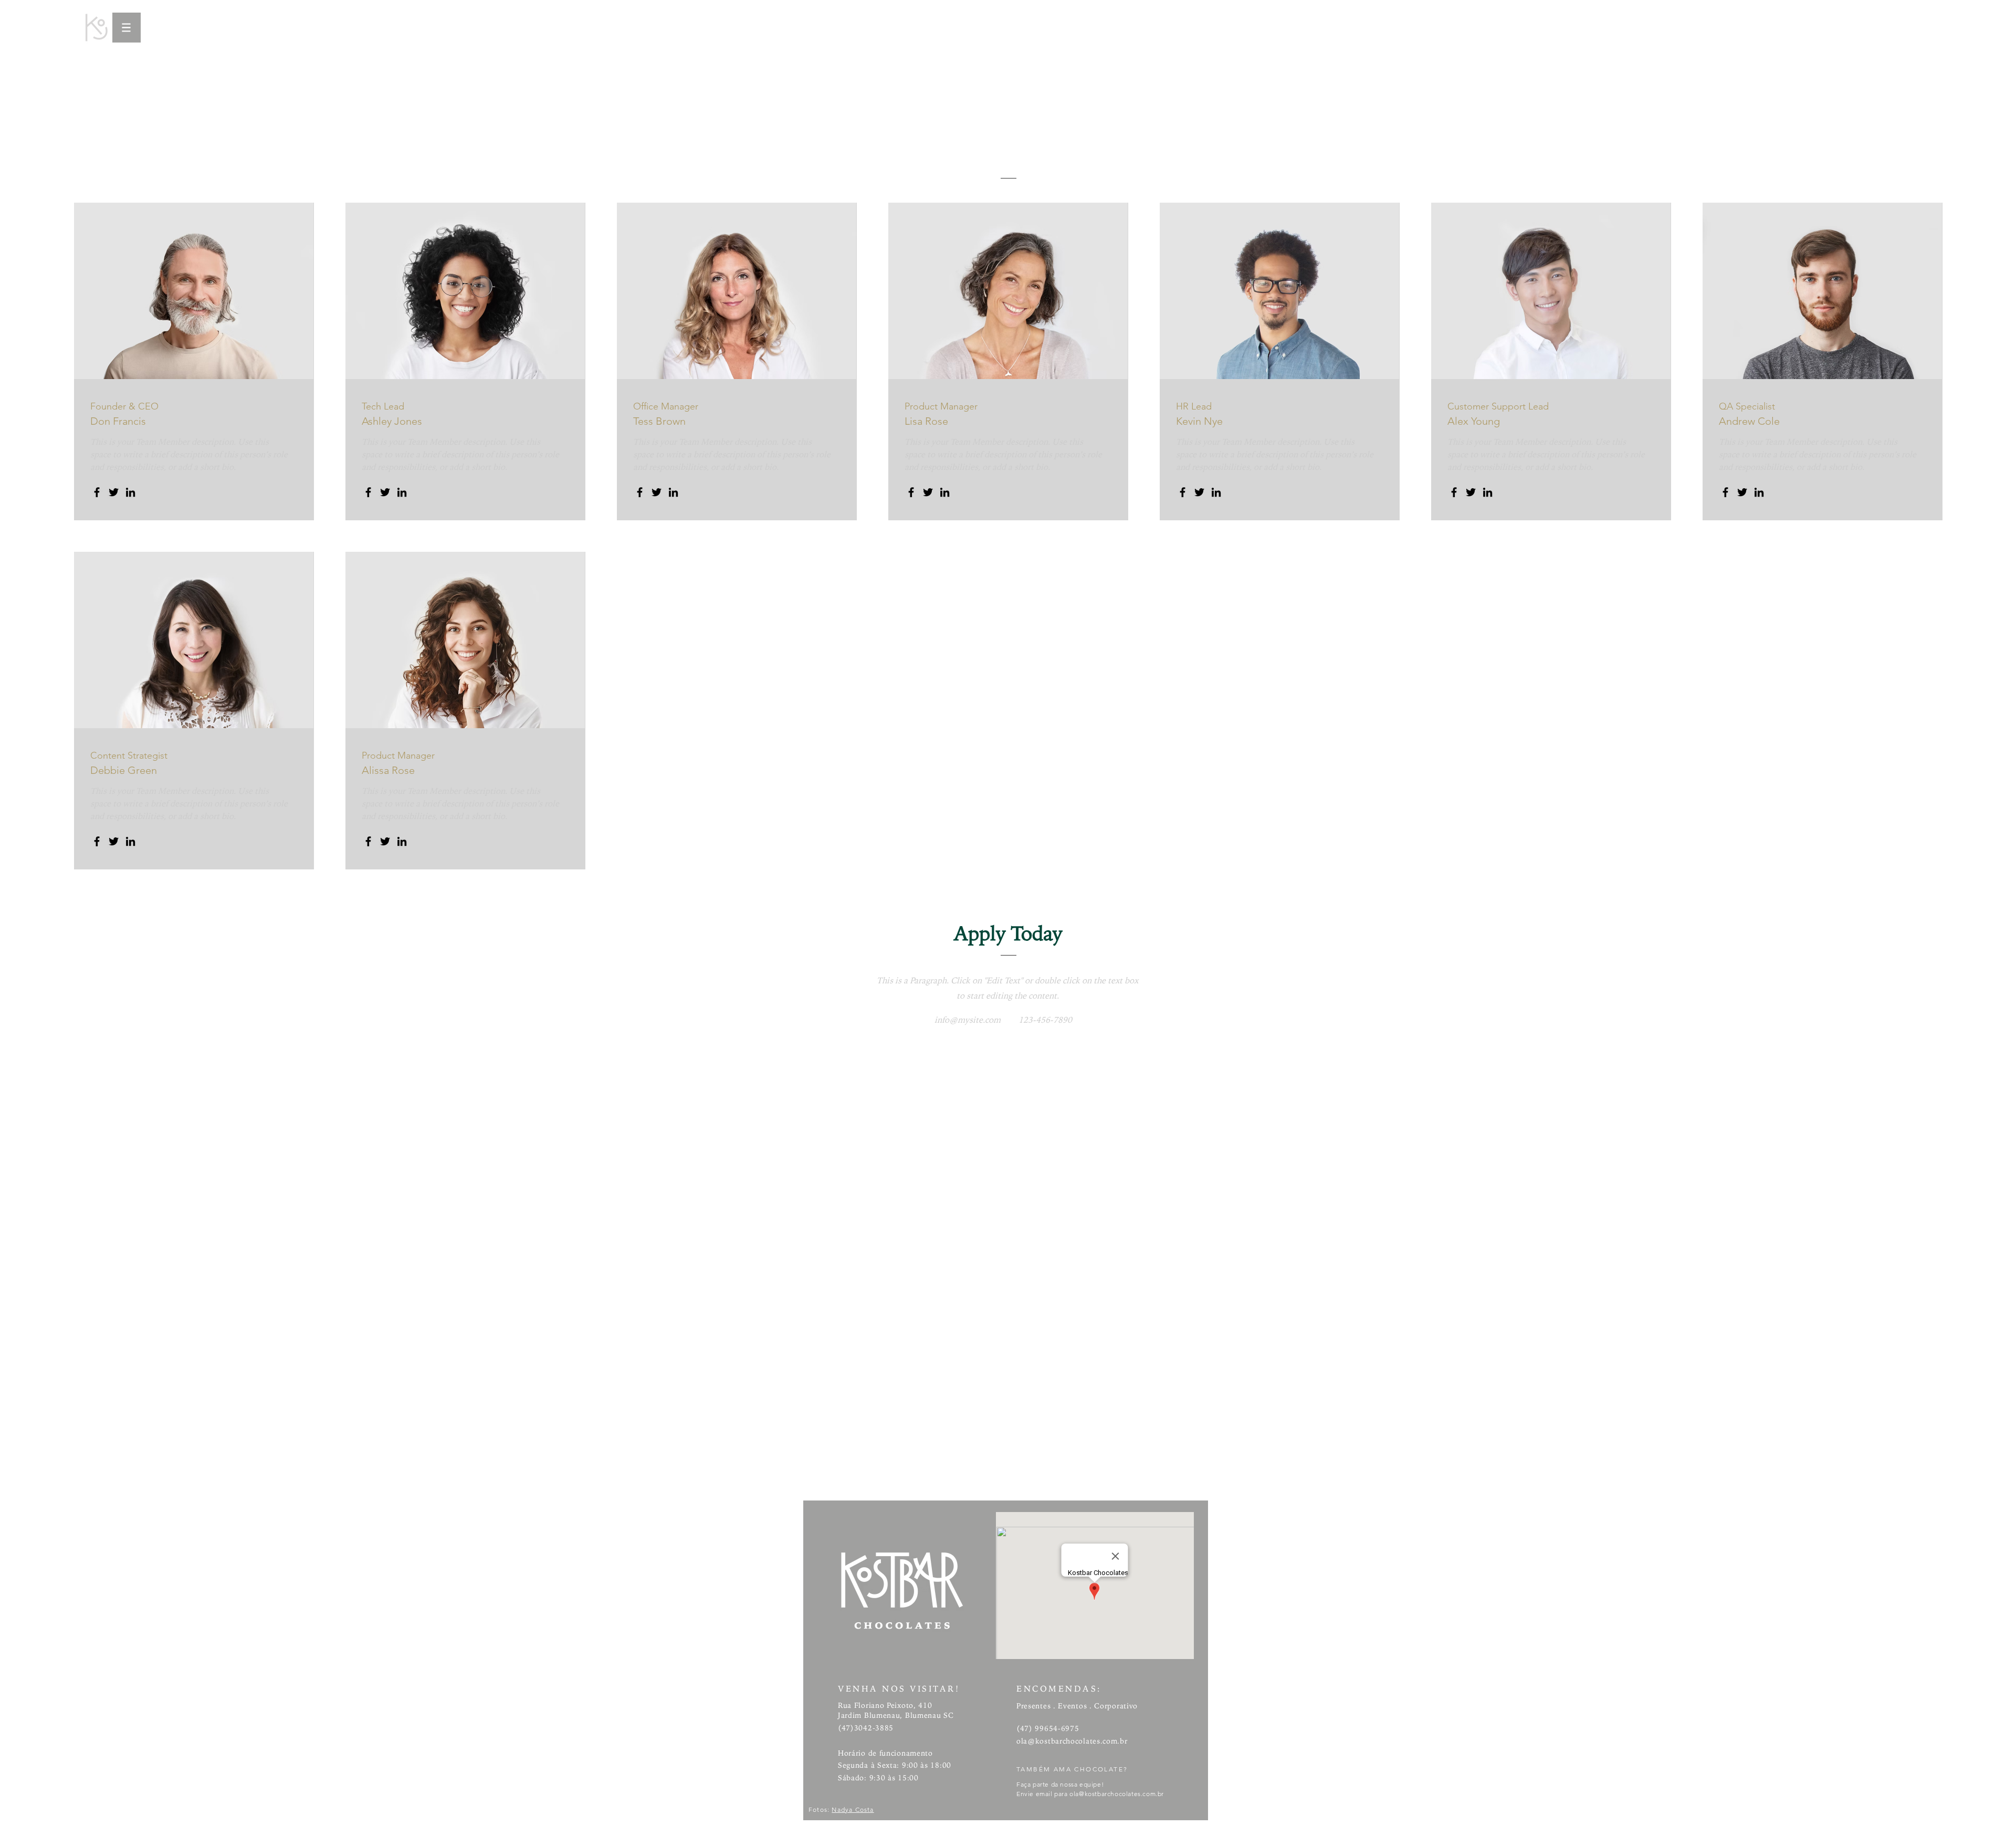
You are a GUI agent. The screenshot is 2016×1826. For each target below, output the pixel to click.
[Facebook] (97, 492)
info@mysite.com (968, 1020)
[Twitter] (114, 492)
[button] (127, 28)
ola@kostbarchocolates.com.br (1072, 1741)
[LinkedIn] (130, 492)
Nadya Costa (853, 1809)
